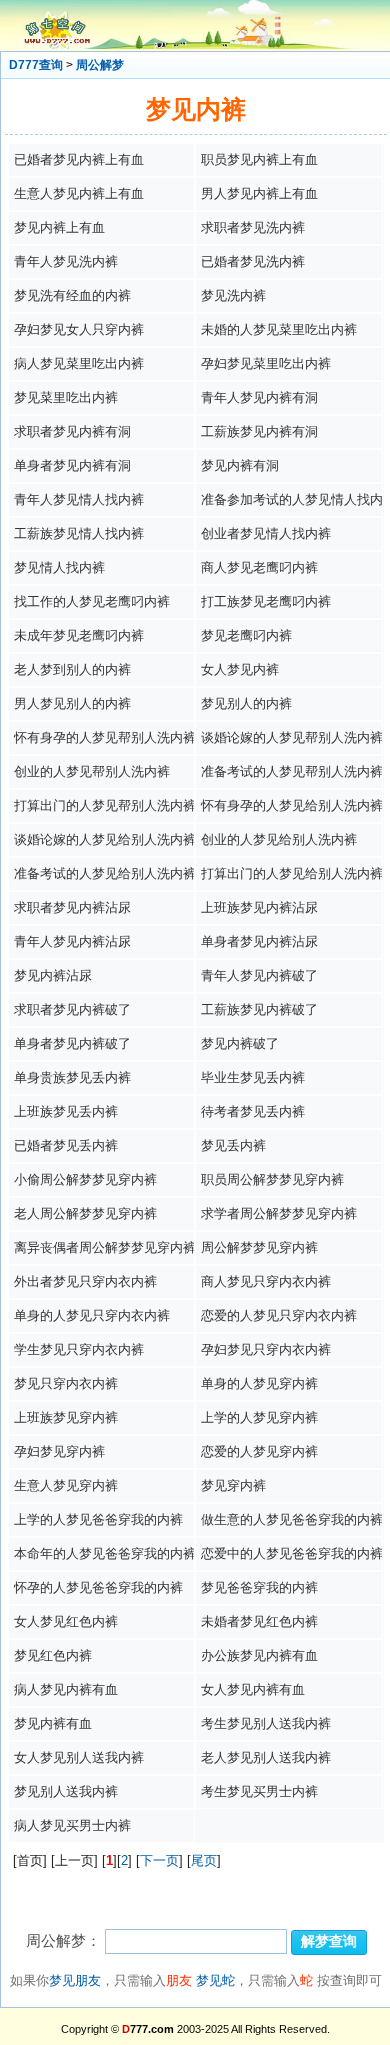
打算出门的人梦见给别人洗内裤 (292, 873)
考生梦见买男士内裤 (259, 1791)
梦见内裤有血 (53, 1723)
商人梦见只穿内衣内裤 (266, 1281)
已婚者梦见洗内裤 (253, 261)
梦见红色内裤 (53, 1655)
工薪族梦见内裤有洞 (259, 431)
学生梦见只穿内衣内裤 (79, 1349)
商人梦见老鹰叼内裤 (259, 567)
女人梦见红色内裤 (66, 1621)
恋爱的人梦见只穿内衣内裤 (279, 1315)
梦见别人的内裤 (246, 703)
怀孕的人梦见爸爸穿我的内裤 (98, 1587)
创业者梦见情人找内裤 (266, 533)
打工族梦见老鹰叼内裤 (266, 601)
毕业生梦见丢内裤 (253, 1077)
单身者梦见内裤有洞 (72, 465)
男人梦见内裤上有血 (259, 193)
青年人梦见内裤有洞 (259, 397)
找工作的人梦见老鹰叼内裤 (92, 601)
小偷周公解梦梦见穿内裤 (85, 1179)
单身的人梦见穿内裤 (259, 1383)
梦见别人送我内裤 (66, 1791)
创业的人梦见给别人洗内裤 (279, 839)
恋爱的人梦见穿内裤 (259, 1451)
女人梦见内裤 (240, 669)
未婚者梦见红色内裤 (259, 1621)
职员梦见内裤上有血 (259, 159)
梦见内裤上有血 (59, 227)
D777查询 (36, 65)
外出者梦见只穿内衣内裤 (85, 1281)
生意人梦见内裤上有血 (79, 193)
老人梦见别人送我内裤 (266, 1757)
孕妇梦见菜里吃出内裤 (266, 363)
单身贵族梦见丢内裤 (72, 1077)
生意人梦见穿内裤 (66, 1485)
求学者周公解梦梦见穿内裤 (279, 1213)
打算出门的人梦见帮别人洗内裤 (105, 805)
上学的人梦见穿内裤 (259, 1417)
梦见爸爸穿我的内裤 (259, 1587)
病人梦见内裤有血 (66, 1689)
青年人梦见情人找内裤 (79, 499)
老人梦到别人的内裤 (72, 669)
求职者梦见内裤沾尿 (72, 907)
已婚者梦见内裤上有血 (79, 159)
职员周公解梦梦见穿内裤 (272, 1179)
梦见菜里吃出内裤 (66, 397)
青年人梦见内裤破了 (259, 975)
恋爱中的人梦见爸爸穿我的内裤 (292, 1553)
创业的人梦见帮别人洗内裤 (92, 771)
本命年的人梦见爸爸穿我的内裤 (105, 1553)
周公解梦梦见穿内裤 (259, 1247)
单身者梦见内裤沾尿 (259, 941)
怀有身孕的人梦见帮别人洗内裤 (105, 737)
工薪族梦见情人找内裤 (79, 533)
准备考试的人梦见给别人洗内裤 (105, 873)
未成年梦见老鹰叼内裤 (79, 635)
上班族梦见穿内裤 (66, 1417)
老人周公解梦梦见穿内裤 (85, 1213)
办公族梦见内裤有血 (259, 1655)
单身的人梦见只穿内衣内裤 (92, 1315)
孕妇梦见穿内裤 (59, 1451)
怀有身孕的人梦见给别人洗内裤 (292, 805)
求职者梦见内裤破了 (72, 1009)
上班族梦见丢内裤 (66, 1111)
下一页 (159, 1860)
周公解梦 (100, 65)
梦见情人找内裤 (59, 567)
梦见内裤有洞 (240, 465)
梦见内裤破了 (240, 1043)
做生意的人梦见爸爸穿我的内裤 (292, 1519)
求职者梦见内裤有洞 (72, 431)
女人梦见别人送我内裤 (79, 1757)
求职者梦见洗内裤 (253, 227)
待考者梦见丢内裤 (253, 1111)
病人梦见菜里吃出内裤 (79, 363)
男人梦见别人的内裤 (72, 703)
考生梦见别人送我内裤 (266, 1723)
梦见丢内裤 (233, 1145)
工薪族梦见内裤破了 (259, 1009)
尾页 (204, 1860)
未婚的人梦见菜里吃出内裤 (279, 329)
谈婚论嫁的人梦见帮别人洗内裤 (292, 737)
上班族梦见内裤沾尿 (259, 907)
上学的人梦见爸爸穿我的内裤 (98, 1519)
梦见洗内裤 (233, 295)
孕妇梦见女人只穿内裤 (79, 329)
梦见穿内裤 (233, 1485)
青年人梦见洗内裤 (66, 261)
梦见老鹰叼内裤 (246, 635)
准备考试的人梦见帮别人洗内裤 (292, 771)
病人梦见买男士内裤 (72, 1825)
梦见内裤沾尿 (53, 975)
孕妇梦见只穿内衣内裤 (266, 1349)
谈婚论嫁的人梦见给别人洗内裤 (105, 839)
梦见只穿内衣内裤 (66, 1383)
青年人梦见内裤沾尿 (72, 941)
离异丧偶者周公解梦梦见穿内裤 (105, 1247)
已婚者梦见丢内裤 (66, 1145)
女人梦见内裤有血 (253, 1689)
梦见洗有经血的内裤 (72, 295)
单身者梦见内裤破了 (72, 1043)
